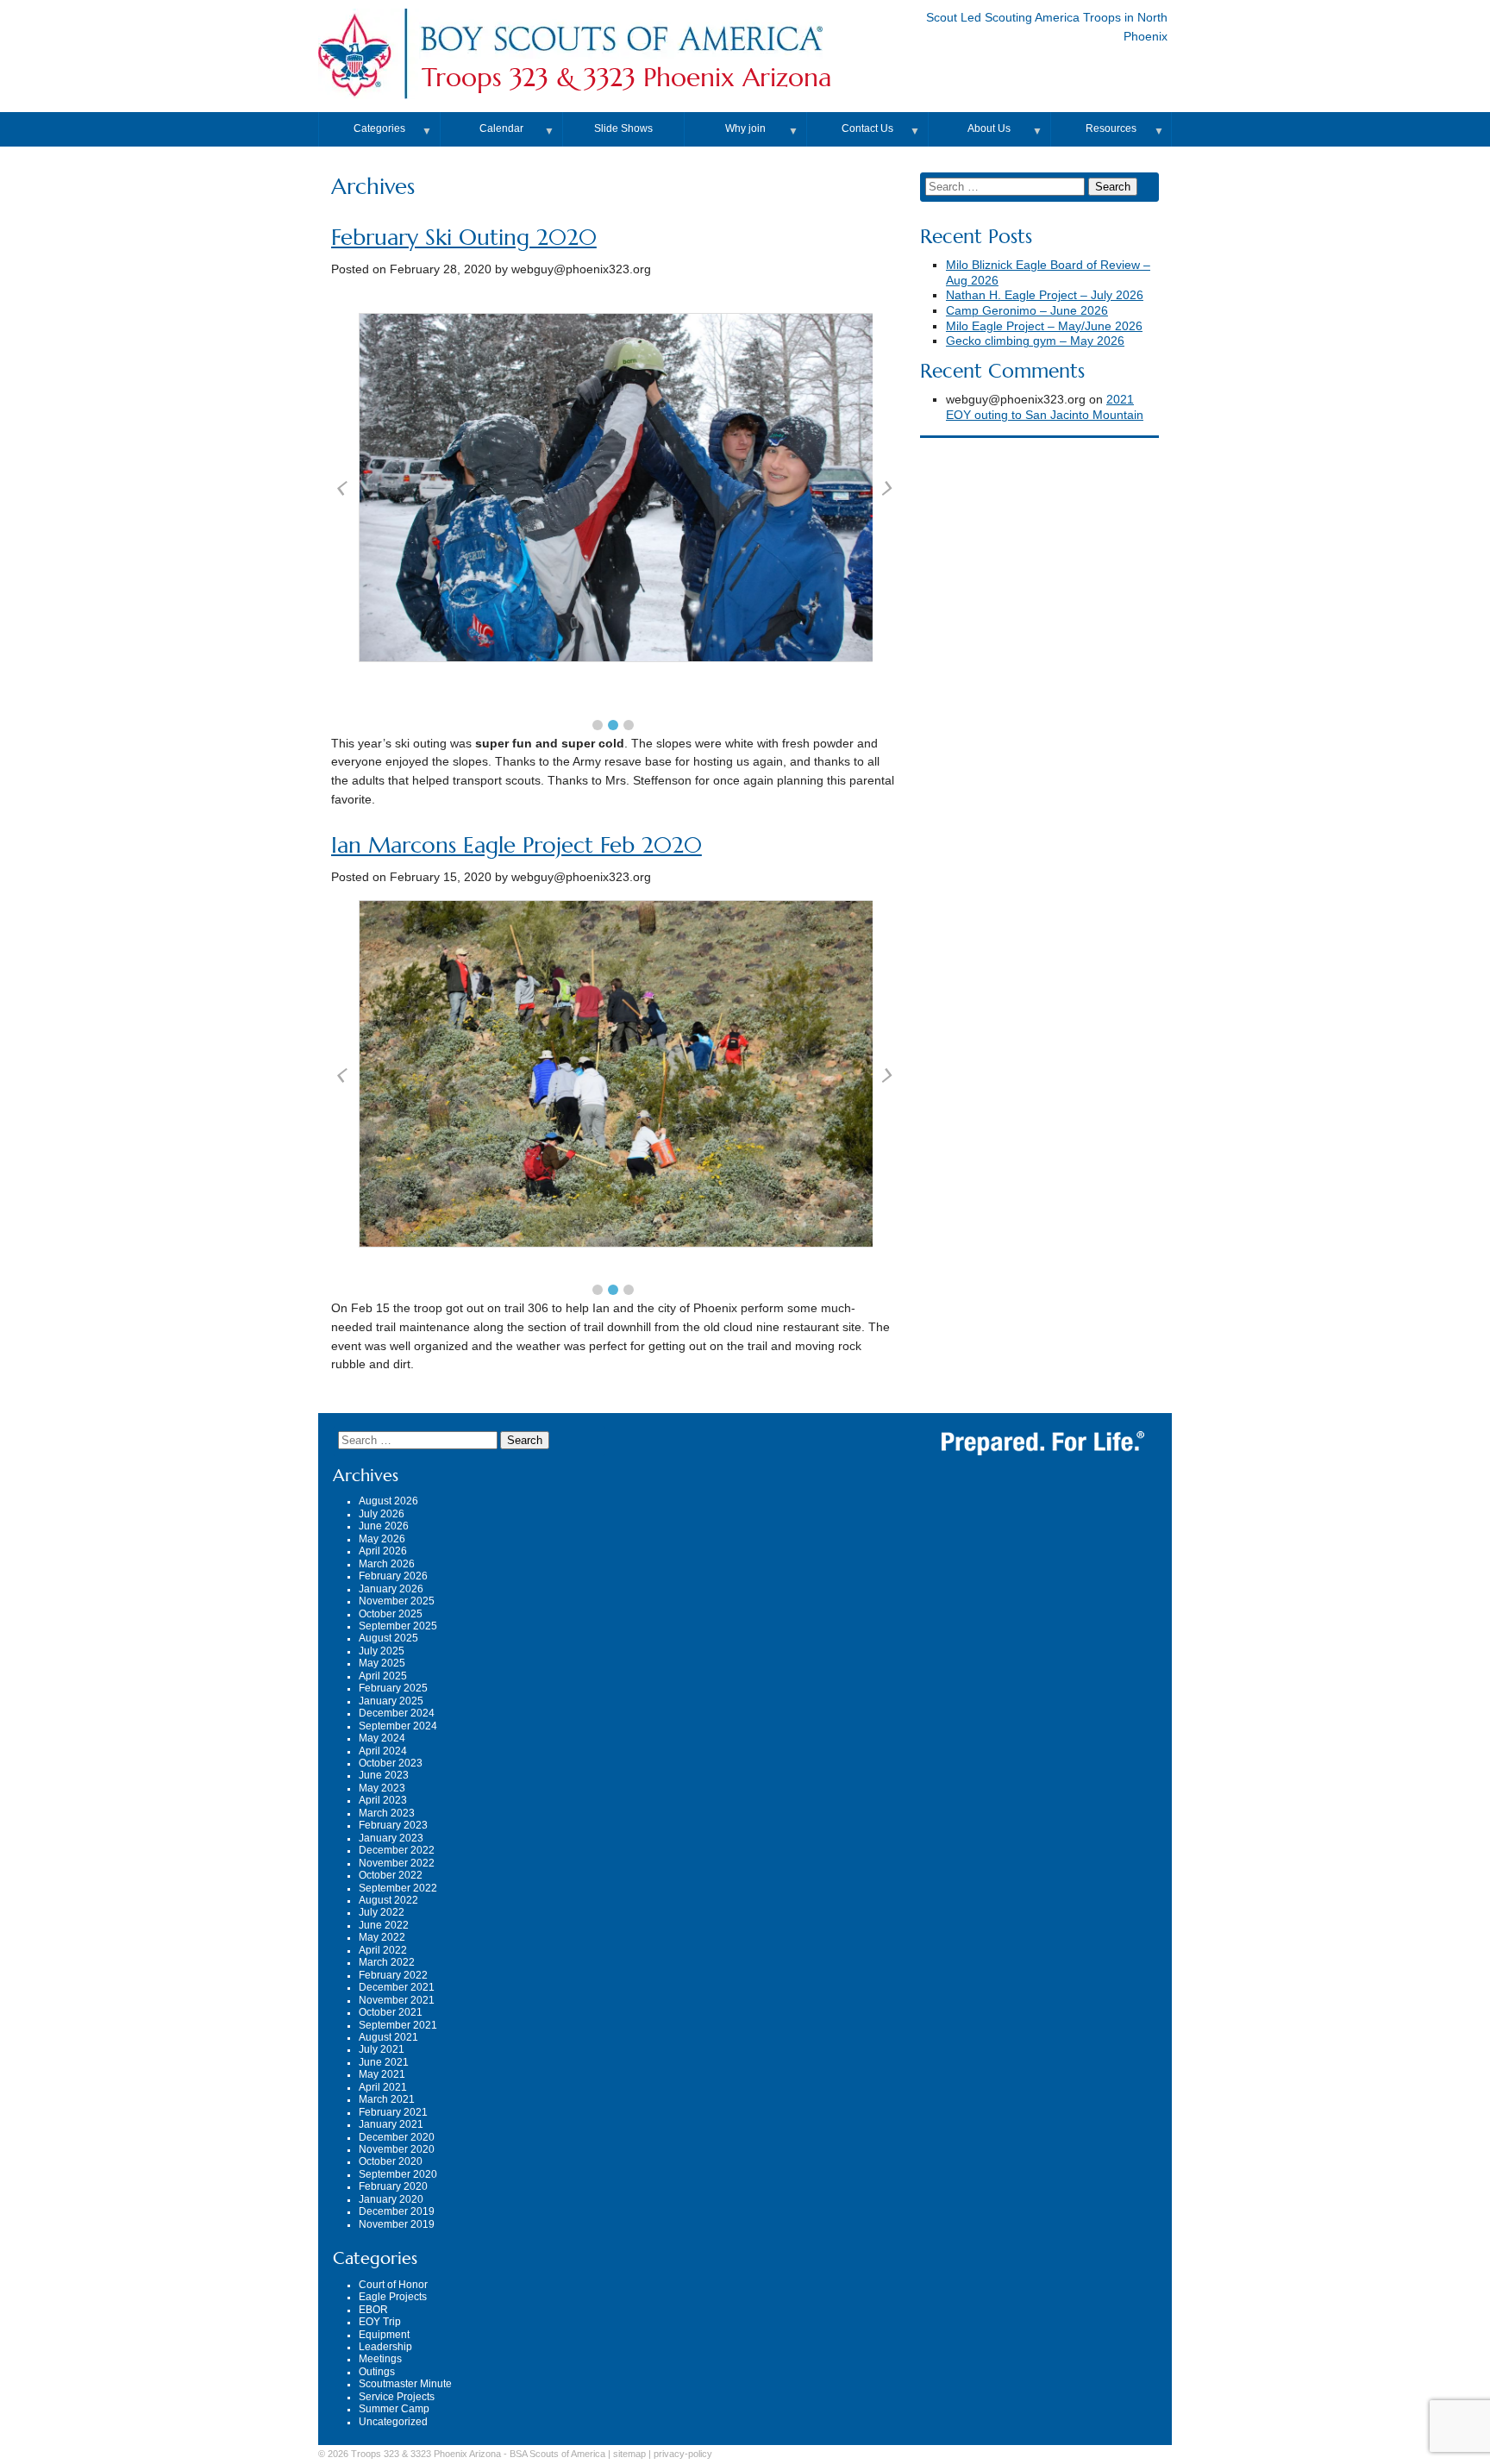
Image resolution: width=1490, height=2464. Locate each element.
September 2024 (398, 1726)
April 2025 (383, 1676)
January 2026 (391, 1589)
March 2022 (387, 1962)
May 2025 (382, 1663)
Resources (1111, 128)
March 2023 (387, 1813)
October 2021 (391, 2012)
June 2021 (384, 2062)
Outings (377, 2372)
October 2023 (391, 1763)
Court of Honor (393, 2285)
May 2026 (382, 1539)
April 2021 (383, 2087)
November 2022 (397, 1863)
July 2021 (382, 2049)
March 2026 (387, 1564)
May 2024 (382, 1738)
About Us (989, 128)
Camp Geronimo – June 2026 (1027, 311)
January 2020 (391, 2199)
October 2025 (391, 1614)
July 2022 (382, 1912)
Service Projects (397, 2397)
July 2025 (382, 1651)
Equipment (384, 2335)
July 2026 (382, 1514)
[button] (598, 725)
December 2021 (397, 1987)
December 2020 (397, 2137)
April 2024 (383, 1751)
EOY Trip (380, 2322)
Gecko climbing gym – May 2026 (1035, 341)
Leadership (385, 2347)
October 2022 (391, 1875)
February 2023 (393, 1825)
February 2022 (393, 1975)
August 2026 (388, 1501)
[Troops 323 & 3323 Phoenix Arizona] (621, 55)
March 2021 (387, 2099)
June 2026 (384, 1526)
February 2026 (393, 1576)
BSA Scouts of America (557, 2454)
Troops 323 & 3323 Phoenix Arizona (627, 78)
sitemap (629, 2454)
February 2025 (393, 1688)
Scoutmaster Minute (405, 2384)
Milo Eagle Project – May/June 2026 (1044, 326)
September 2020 (398, 2174)
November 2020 (397, 2149)
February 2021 (393, 2112)
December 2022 (397, 1850)
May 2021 (382, 2074)
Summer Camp (394, 2409)
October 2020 (391, 2161)
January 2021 (391, 2124)
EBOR (373, 2310)
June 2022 (384, 1925)
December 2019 (397, 2211)
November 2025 (397, 1601)
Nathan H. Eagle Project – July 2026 (1045, 295)
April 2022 (383, 1950)
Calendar (501, 128)
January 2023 (391, 1838)
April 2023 (383, 1800)
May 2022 (382, 1937)
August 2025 (388, 1638)
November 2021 (397, 2000)
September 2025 (398, 1626)
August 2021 (388, 2037)
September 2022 (398, 1888)
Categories (379, 128)
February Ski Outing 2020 (464, 238)
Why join (745, 128)
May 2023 (382, 1788)
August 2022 (388, 1900)
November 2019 (397, 2224)
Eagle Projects (393, 2297)
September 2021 (398, 2025)
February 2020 (393, 2186)
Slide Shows (623, 128)
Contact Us (867, 128)
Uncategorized (393, 2422)
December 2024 (397, 1713)
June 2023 (384, 1775)
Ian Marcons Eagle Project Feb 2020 (516, 845)
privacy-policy (683, 2454)
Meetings (380, 2359)
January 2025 (391, 1701)
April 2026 (383, 1551)
